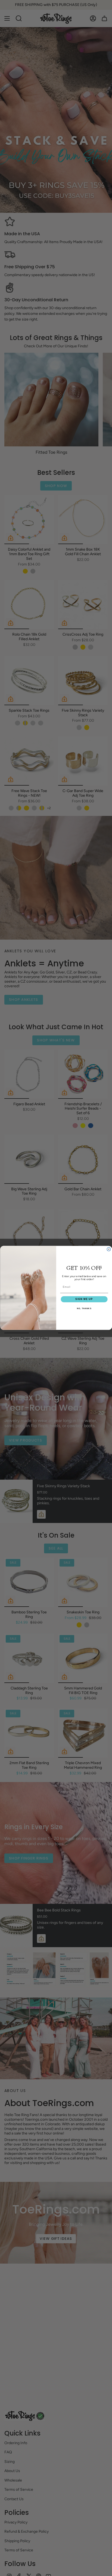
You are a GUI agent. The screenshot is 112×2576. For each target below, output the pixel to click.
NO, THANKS (84, 1308)
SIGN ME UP (84, 1299)
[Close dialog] (109, 1249)
